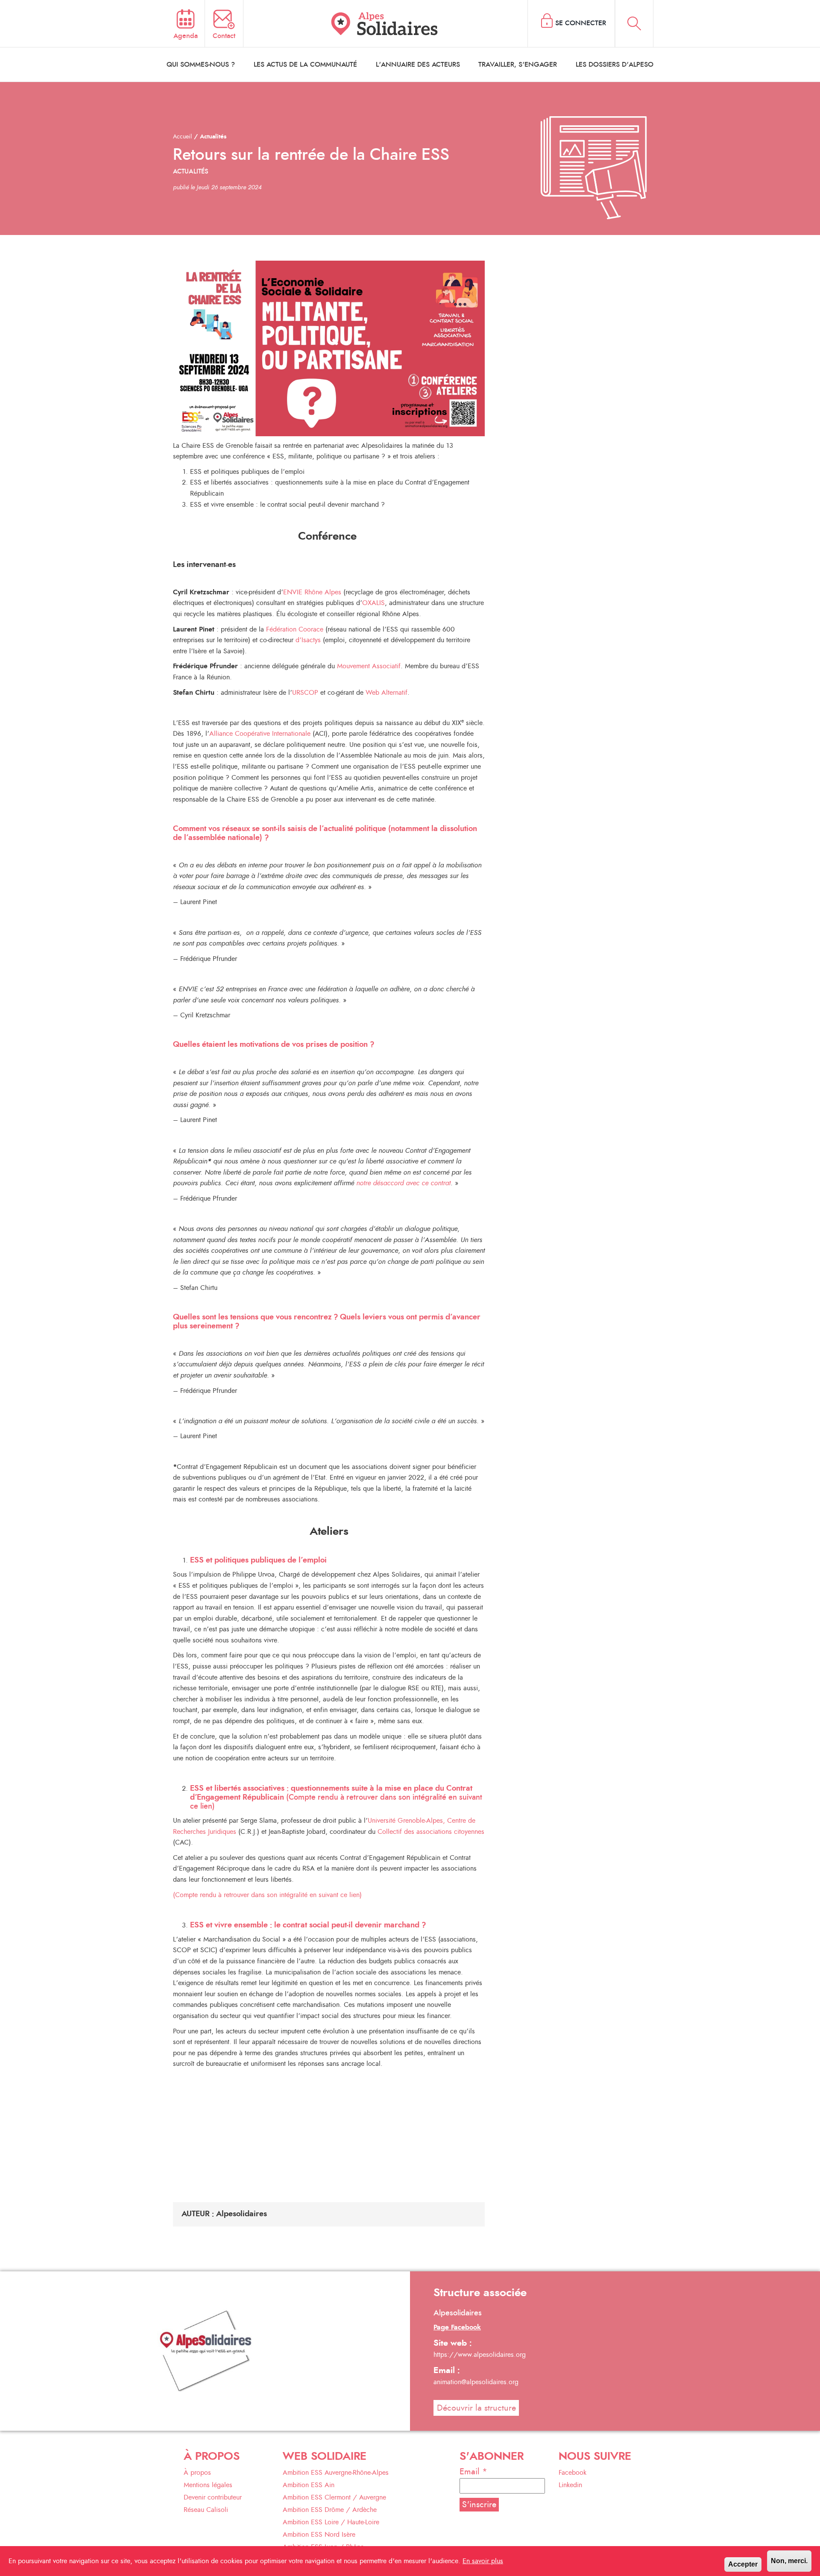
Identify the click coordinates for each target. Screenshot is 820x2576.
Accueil (182, 137)
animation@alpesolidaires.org (476, 2382)
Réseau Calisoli (206, 2510)
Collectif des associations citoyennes (431, 1832)
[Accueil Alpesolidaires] (386, 23)
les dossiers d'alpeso (615, 65)
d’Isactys (309, 640)
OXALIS (373, 603)
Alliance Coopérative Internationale (260, 734)
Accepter (743, 2564)
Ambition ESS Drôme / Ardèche (330, 2510)
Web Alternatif (387, 693)
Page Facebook (457, 2327)
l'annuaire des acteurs (418, 65)
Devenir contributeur (213, 2497)
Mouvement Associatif (369, 666)
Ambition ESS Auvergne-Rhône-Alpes (336, 2473)
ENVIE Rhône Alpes (312, 592)
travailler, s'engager (518, 65)
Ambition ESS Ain (309, 2485)
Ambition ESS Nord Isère (319, 2535)
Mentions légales (208, 2485)
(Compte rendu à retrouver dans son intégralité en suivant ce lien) (336, 1798)
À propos (197, 2473)
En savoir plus (483, 2561)
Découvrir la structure (476, 2408)
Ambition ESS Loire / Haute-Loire (331, 2522)
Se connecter (581, 23)
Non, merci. (789, 2561)
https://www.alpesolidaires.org (480, 2355)
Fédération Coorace (295, 629)
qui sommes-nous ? (201, 65)
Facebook (573, 2473)
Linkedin (570, 2485)
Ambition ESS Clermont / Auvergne (334, 2497)
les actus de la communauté (305, 65)
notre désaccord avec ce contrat (403, 1183)
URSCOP (305, 693)
